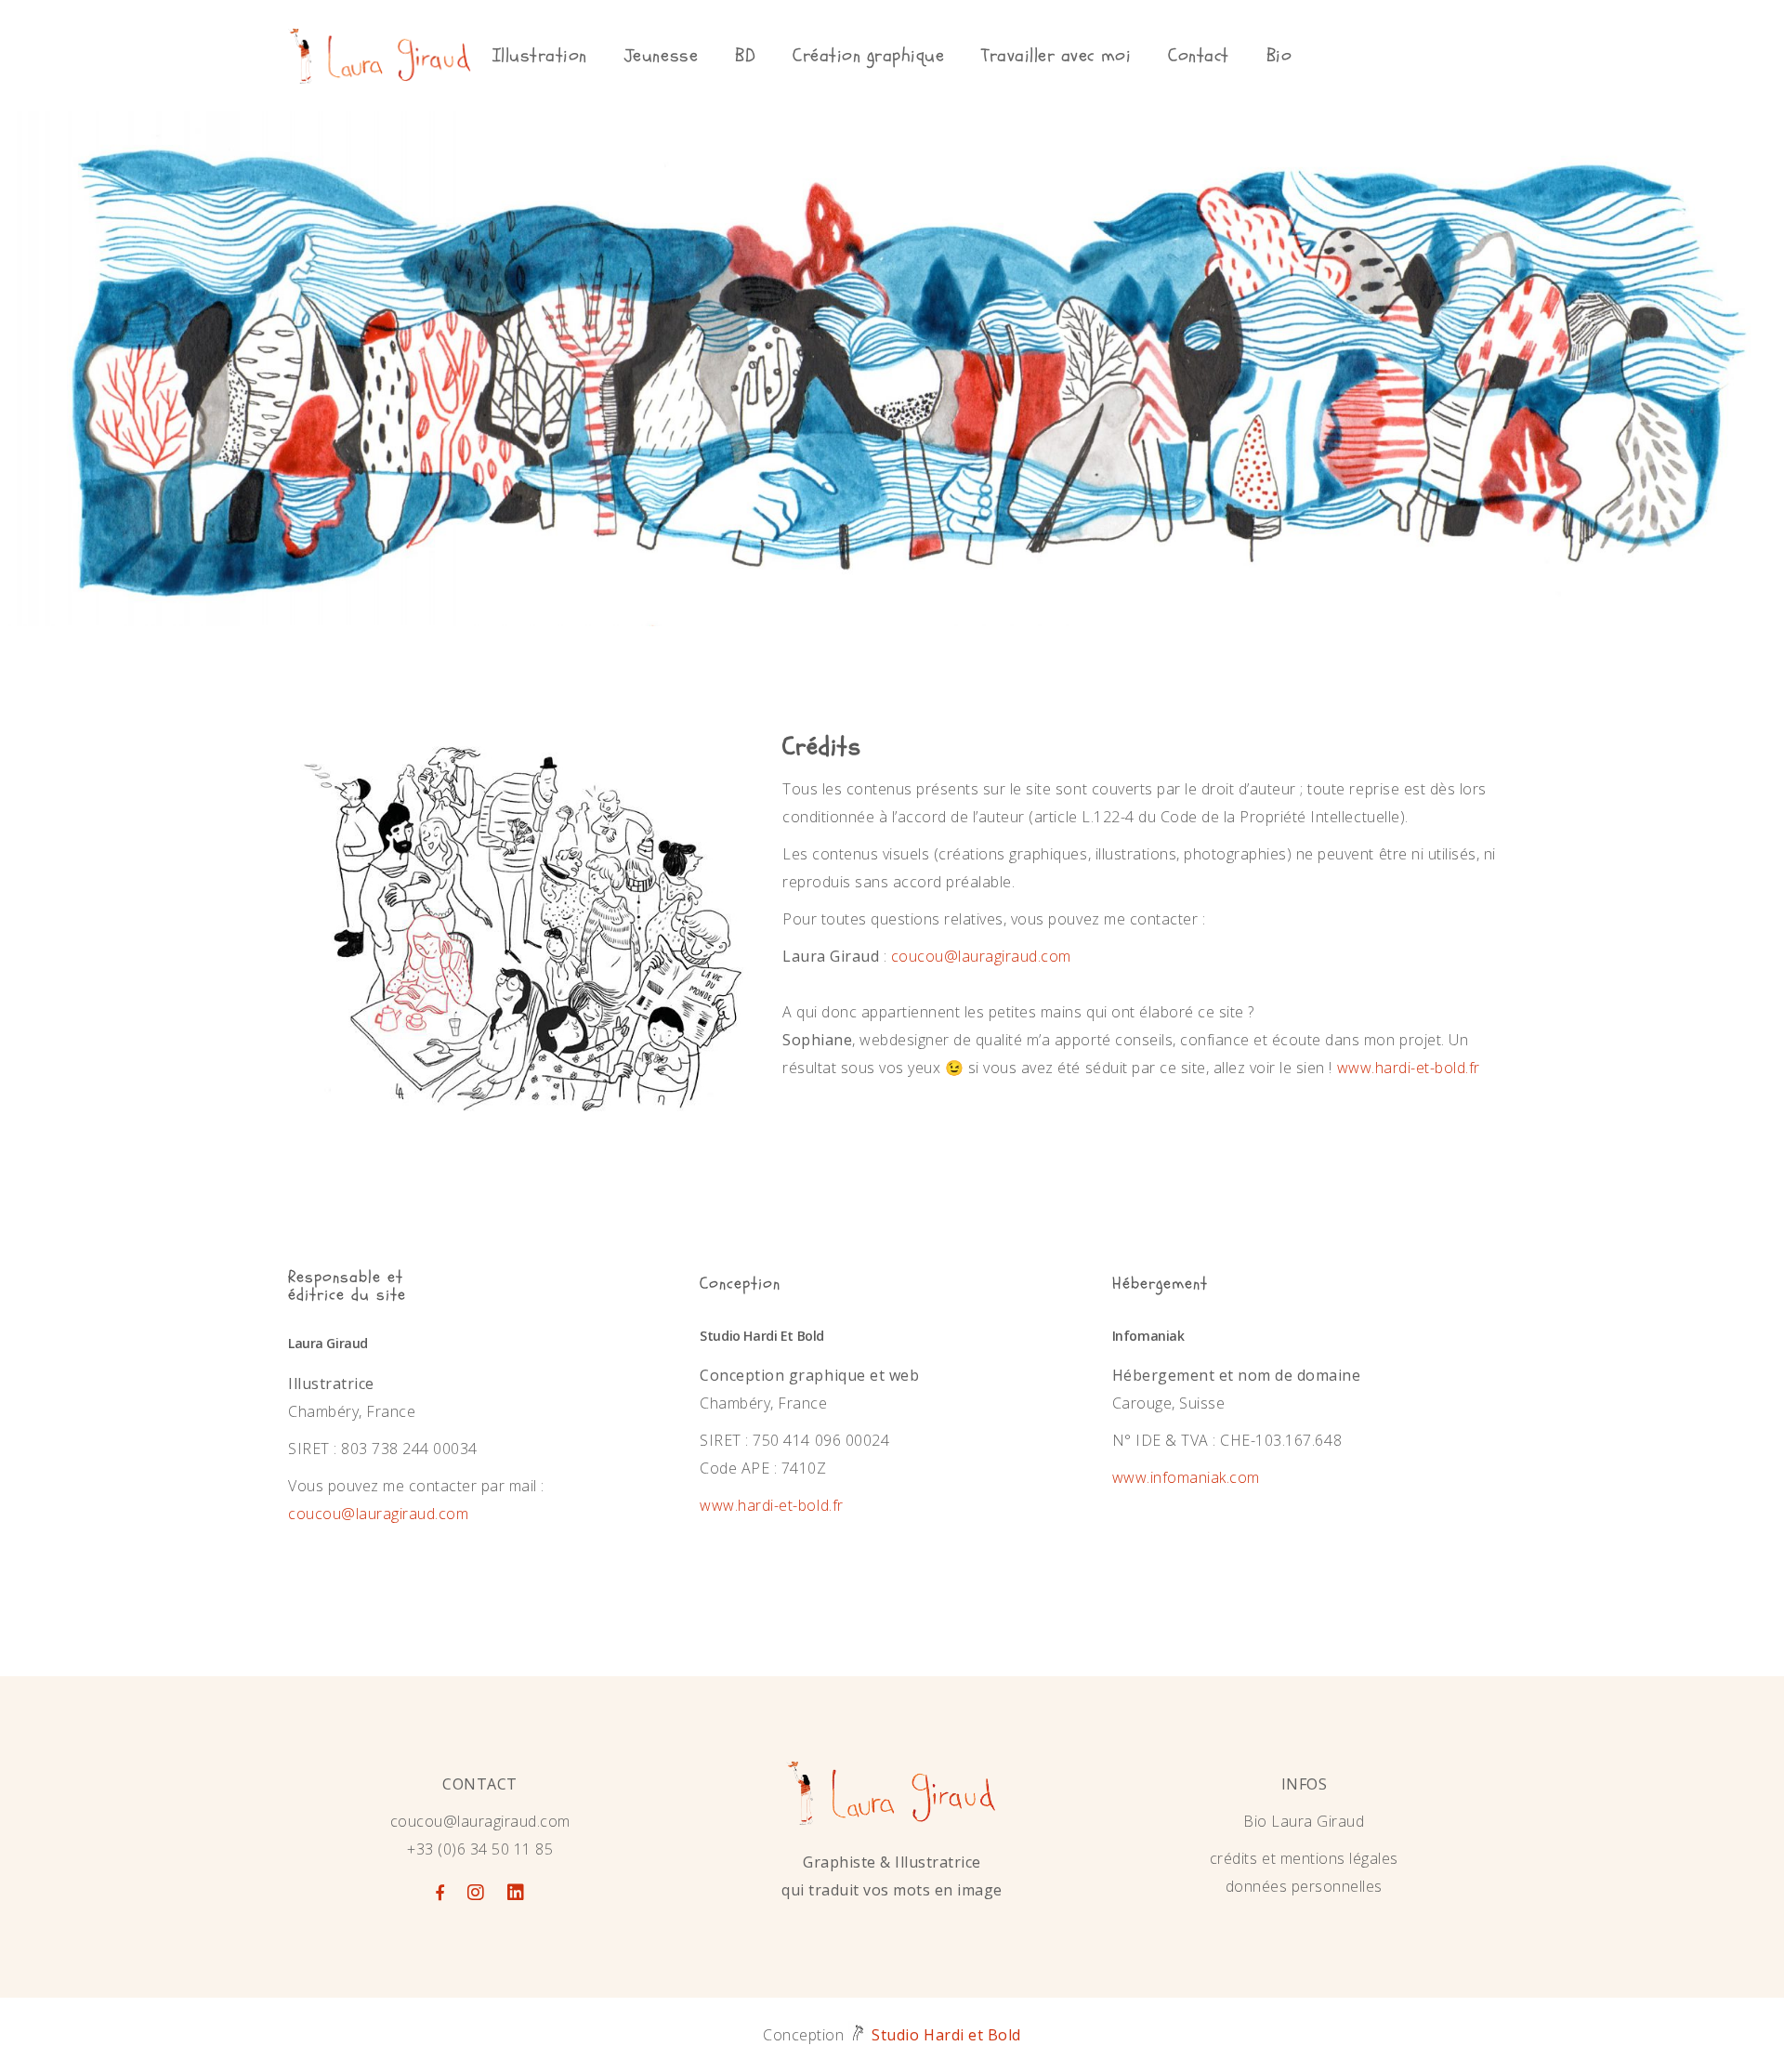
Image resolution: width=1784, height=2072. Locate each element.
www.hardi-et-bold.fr (1409, 1068)
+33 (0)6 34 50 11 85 (480, 1849)
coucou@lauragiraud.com (981, 956)
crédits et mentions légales (1304, 1858)
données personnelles (1304, 1886)
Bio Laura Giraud (1304, 1821)
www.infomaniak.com (1186, 1477)
